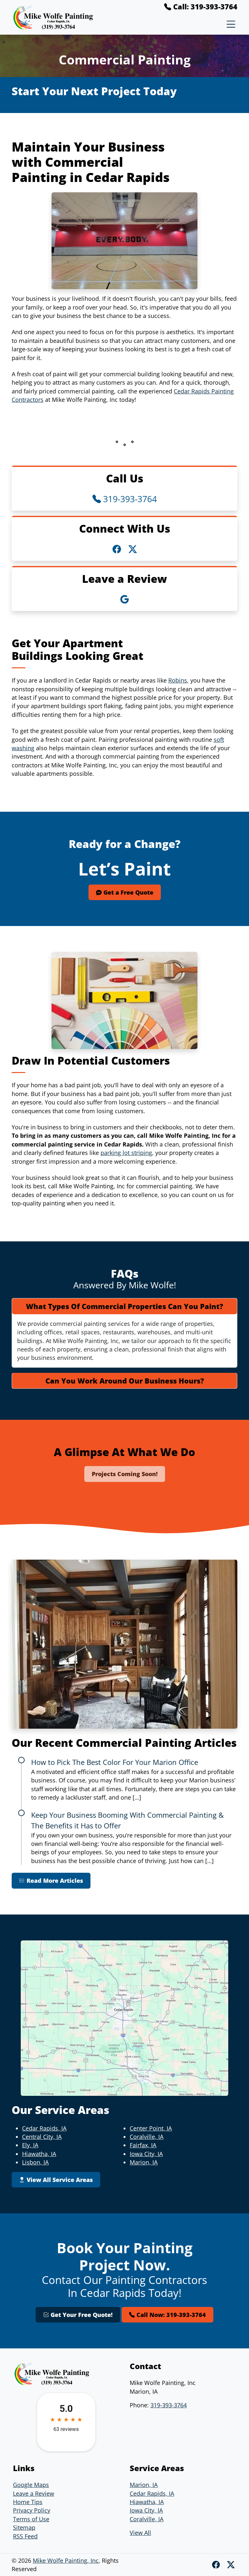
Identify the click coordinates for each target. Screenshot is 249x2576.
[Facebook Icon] (118, 549)
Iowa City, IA (146, 2154)
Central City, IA (42, 2137)
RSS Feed (25, 2536)
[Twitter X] (231, 2565)
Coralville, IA (147, 2137)
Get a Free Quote (128, 892)
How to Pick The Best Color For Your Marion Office (115, 1762)
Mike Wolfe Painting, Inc (66, 2560)
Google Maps (31, 2485)
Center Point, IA (151, 2128)
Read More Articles (54, 1881)
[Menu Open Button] (230, 24)
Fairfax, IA (143, 2145)
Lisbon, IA (35, 2162)
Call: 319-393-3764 (204, 6)
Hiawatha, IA (39, 2154)
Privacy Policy (32, 2510)
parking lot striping (126, 1153)
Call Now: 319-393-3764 (170, 2315)
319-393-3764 (129, 499)
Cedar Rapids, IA (44, 2128)
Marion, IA (144, 2162)
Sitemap (24, 2527)
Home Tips (28, 2502)
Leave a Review (34, 2493)
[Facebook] (217, 2565)
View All (140, 2533)
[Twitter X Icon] (133, 549)
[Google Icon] (124, 599)
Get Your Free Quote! (81, 2315)
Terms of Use (31, 2519)
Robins (178, 680)
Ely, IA (30, 2145)
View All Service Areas (59, 2180)
